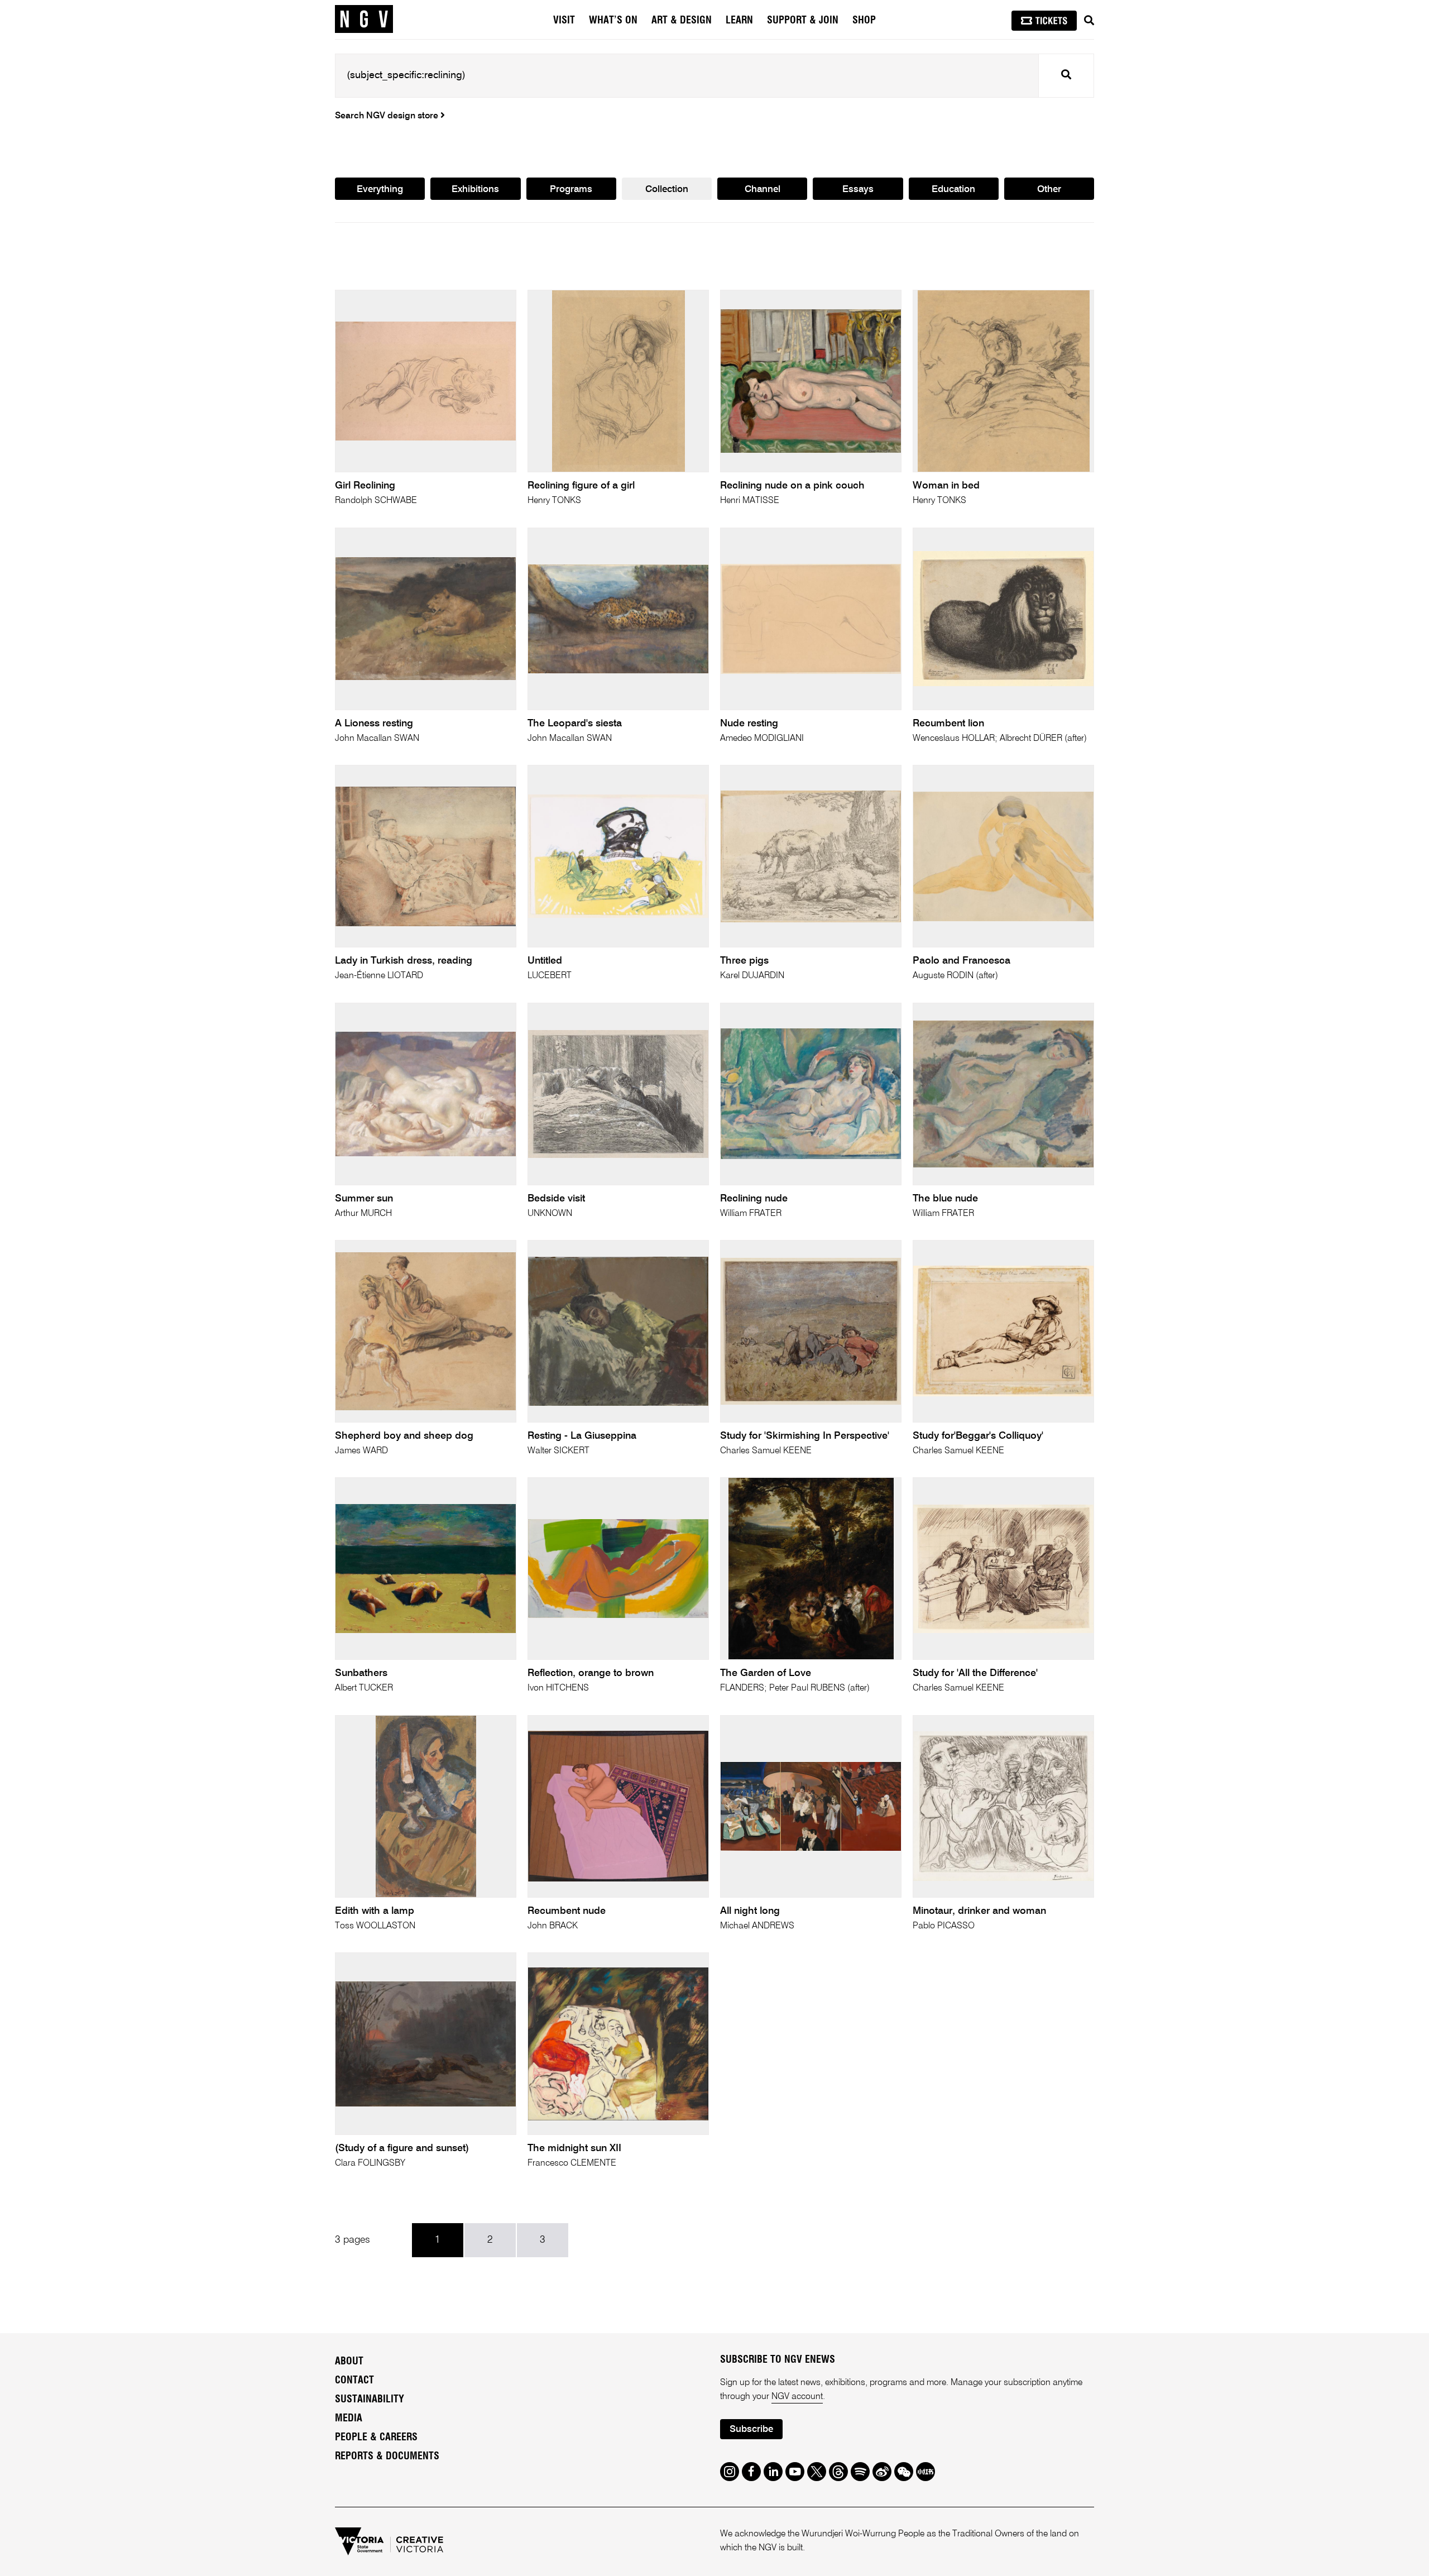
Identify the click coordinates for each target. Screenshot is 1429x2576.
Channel (763, 190)
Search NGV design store (388, 116)
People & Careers (376, 2438)
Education (953, 190)
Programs (571, 190)
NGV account (797, 2397)
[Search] (1089, 21)
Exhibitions (475, 190)
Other (1049, 190)
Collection (667, 190)
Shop (864, 21)
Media (349, 2419)
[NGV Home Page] (364, 20)
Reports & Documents (387, 2457)
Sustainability (370, 2400)
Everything (380, 190)
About (349, 2362)
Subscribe (751, 2429)
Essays (858, 190)
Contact (354, 2381)
